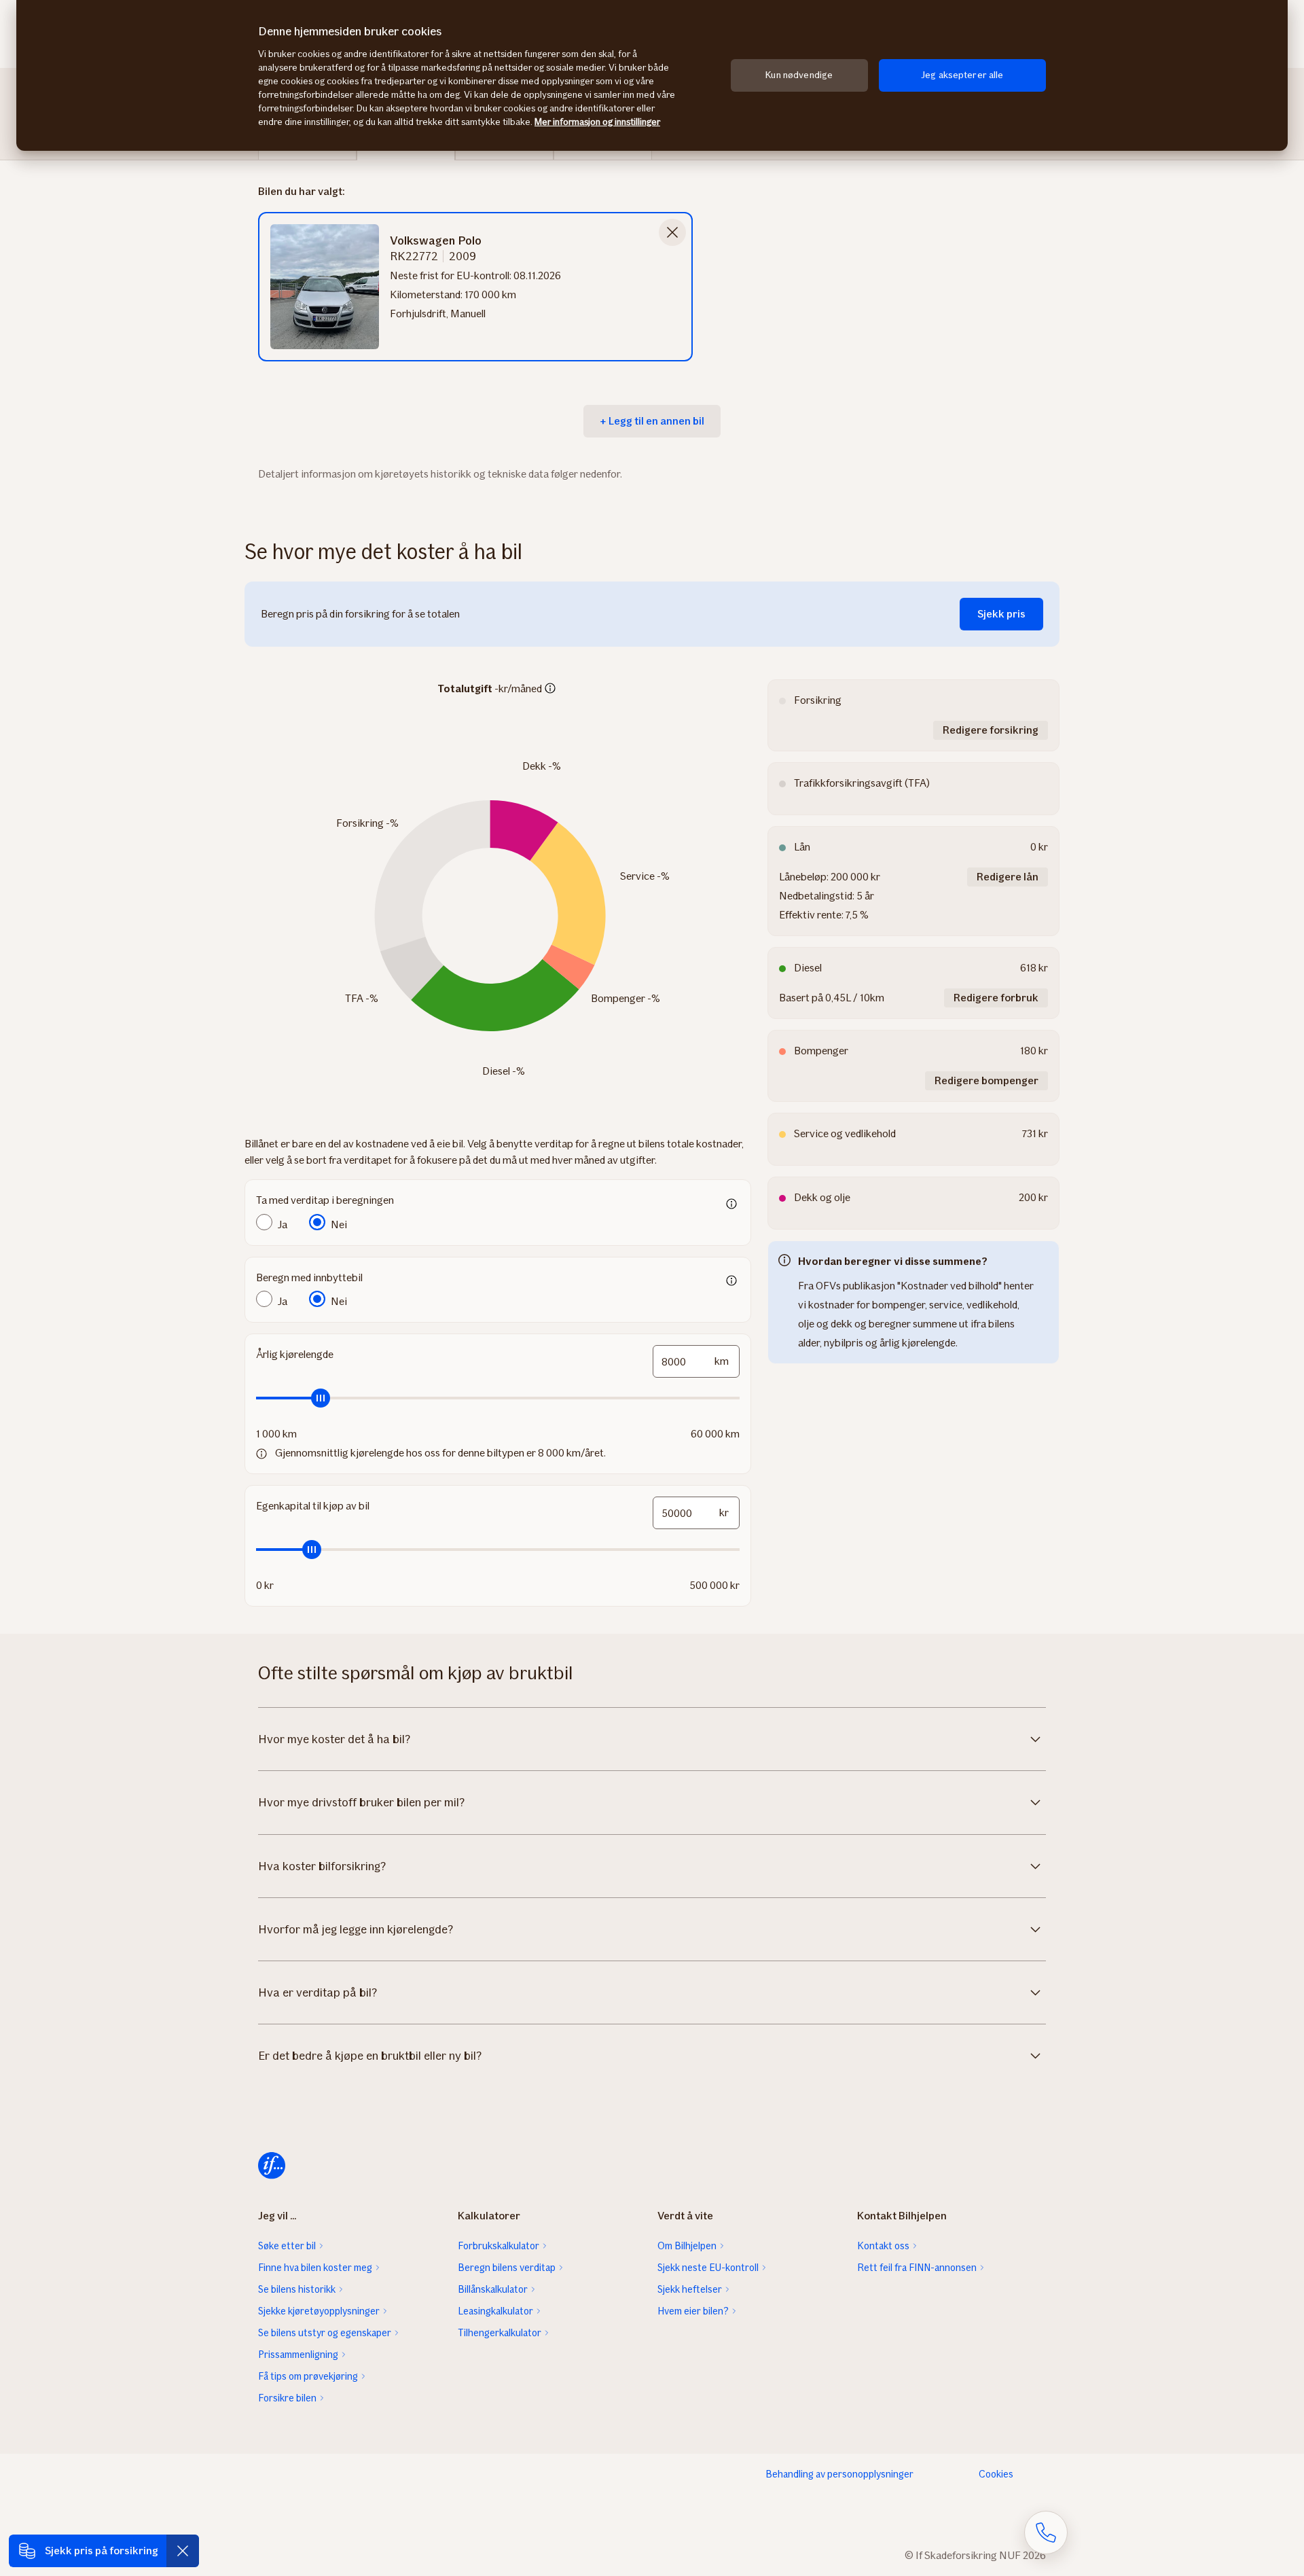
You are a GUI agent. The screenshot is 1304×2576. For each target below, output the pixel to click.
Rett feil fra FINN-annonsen (917, 2268)
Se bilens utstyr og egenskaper (325, 2333)
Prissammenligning (298, 2355)
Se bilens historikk (297, 2289)
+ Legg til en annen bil (652, 421)
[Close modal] (672, 232)
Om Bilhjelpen (687, 2246)
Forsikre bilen (287, 2398)
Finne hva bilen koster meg (315, 2268)
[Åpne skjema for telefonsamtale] (1046, 2533)
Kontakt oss (883, 2246)
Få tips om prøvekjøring (308, 2376)
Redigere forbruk (996, 998)
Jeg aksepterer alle (962, 75)
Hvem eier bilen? (693, 2311)
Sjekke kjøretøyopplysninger (319, 2311)
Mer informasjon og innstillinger (597, 122)
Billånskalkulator (493, 2289)
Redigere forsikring (991, 730)
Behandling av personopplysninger (839, 2474)
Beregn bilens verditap (507, 2268)
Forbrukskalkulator (499, 2246)
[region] (652, 75)
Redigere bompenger (986, 1080)
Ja (283, 1224)
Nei (339, 1224)
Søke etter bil (287, 2246)
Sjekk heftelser (690, 2289)
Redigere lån (1008, 877)
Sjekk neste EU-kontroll (708, 2268)
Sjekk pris (1001, 614)
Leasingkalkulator (495, 2311)
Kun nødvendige (799, 75)
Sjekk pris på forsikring (102, 2551)
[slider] (498, 1398)
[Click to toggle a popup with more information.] (550, 690)
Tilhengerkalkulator (500, 2333)
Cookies (996, 2474)
